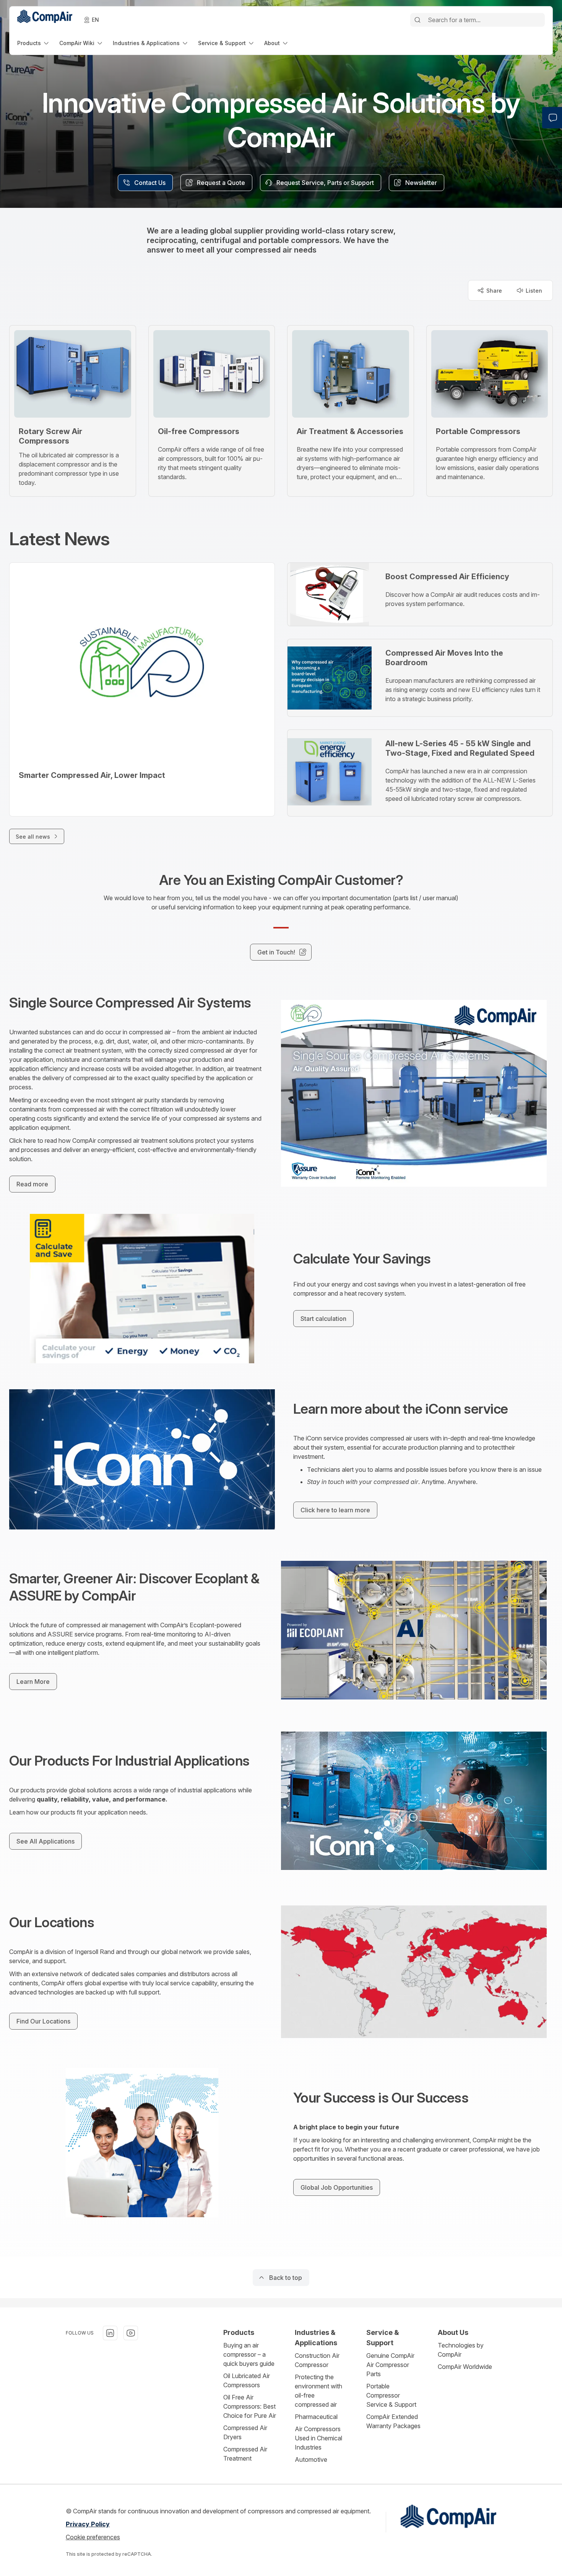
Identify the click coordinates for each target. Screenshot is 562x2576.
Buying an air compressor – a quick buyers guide (249, 2354)
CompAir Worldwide (465, 2367)
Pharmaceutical (316, 2417)
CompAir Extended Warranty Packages (393, 2421)
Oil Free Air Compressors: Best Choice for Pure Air (250, 2406)
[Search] (417, 20)
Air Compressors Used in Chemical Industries (318, 2438)
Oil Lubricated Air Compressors (247, 2380)
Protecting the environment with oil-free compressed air (318, 2391)
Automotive (311, 2459)
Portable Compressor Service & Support (391, 2395)
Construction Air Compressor (317, 2360)
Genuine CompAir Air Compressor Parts (390, 2365)
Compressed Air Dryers (245, 2432)
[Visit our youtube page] (131, 2333)
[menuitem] (34, 43)
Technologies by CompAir (461, 2350)
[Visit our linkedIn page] (110, 2333)
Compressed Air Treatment (245, 2454)
